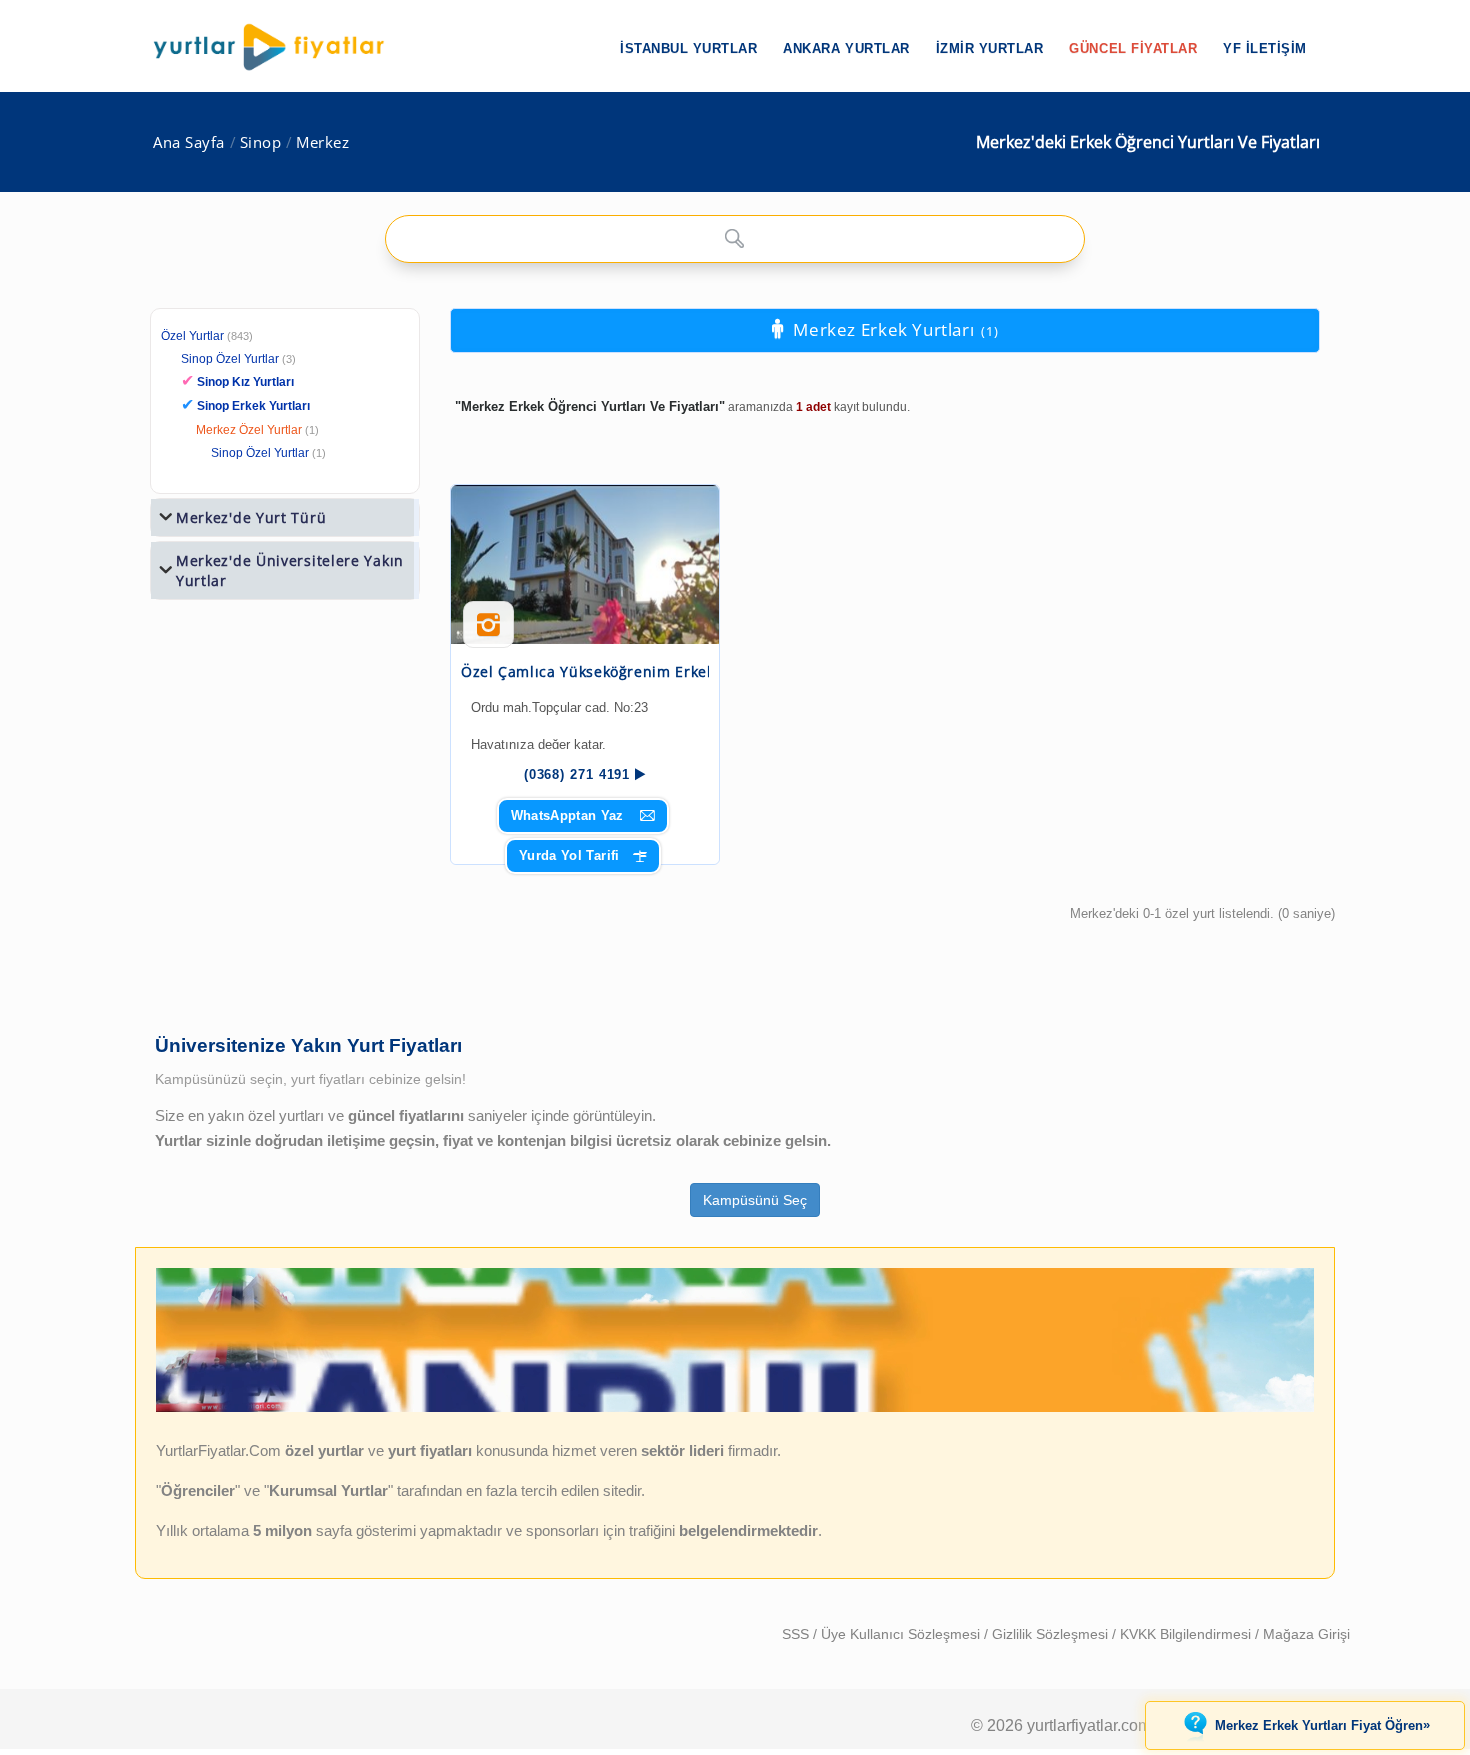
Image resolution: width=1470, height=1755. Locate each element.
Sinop (261, 142)
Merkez (322, 142)
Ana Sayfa (189, 142)
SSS (797, 1634)
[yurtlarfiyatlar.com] (279, 47)
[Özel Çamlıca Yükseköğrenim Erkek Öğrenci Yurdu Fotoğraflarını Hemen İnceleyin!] (488, 632)
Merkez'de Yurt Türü (251, 517)
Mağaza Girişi (1306, 1634)
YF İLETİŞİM (1265, 48)
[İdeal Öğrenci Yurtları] (735, 1408)
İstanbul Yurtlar (688, 48)
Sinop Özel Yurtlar (230, 359)
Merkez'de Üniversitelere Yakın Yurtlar (290, 570)
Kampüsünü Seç (755, 1200)
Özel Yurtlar (192, 336)
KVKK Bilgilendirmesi (1187, 1634)
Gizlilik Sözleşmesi (1052, 1634)
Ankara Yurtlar (846, 48)
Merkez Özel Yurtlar (249, 430)
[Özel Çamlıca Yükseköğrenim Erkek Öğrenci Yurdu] (585, 564)
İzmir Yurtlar (990, 48)
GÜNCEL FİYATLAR (1133, 48)
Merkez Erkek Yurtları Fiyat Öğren (1322, 1725)
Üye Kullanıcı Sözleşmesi (902, 1634)
